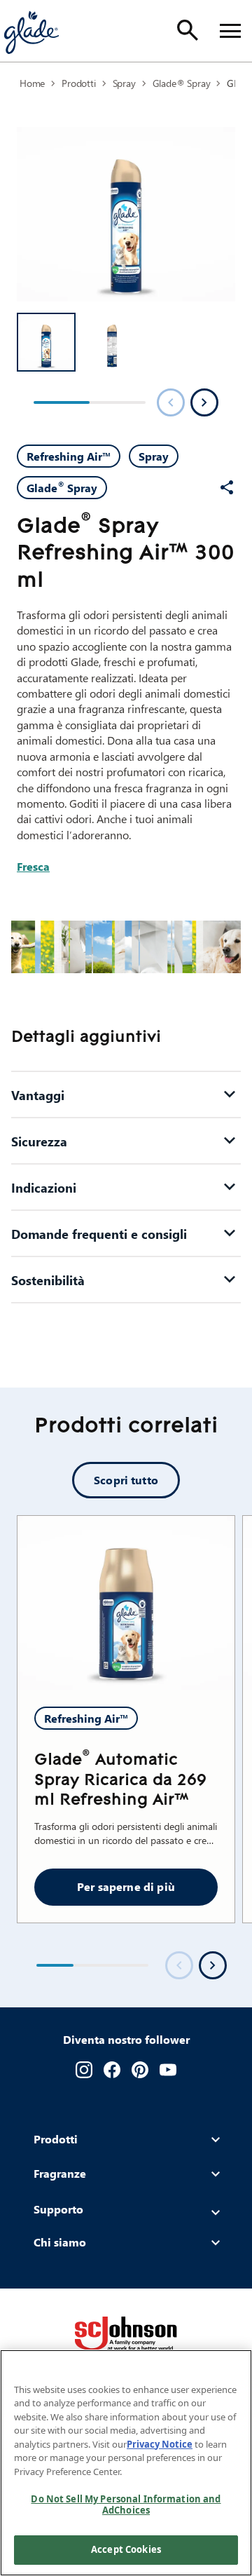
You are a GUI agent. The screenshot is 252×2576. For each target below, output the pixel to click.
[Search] (188, 30)
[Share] (227, 487)
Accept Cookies (126, 2549)
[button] (46, 342)
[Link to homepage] (31, 31)
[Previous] (171, 402)
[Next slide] (213, 1965)
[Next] (204, 402)
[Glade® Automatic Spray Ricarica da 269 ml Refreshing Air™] (126, 1603)
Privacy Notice (160, 2444)
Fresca (33, 866)
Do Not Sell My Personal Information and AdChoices (126, 2504)
